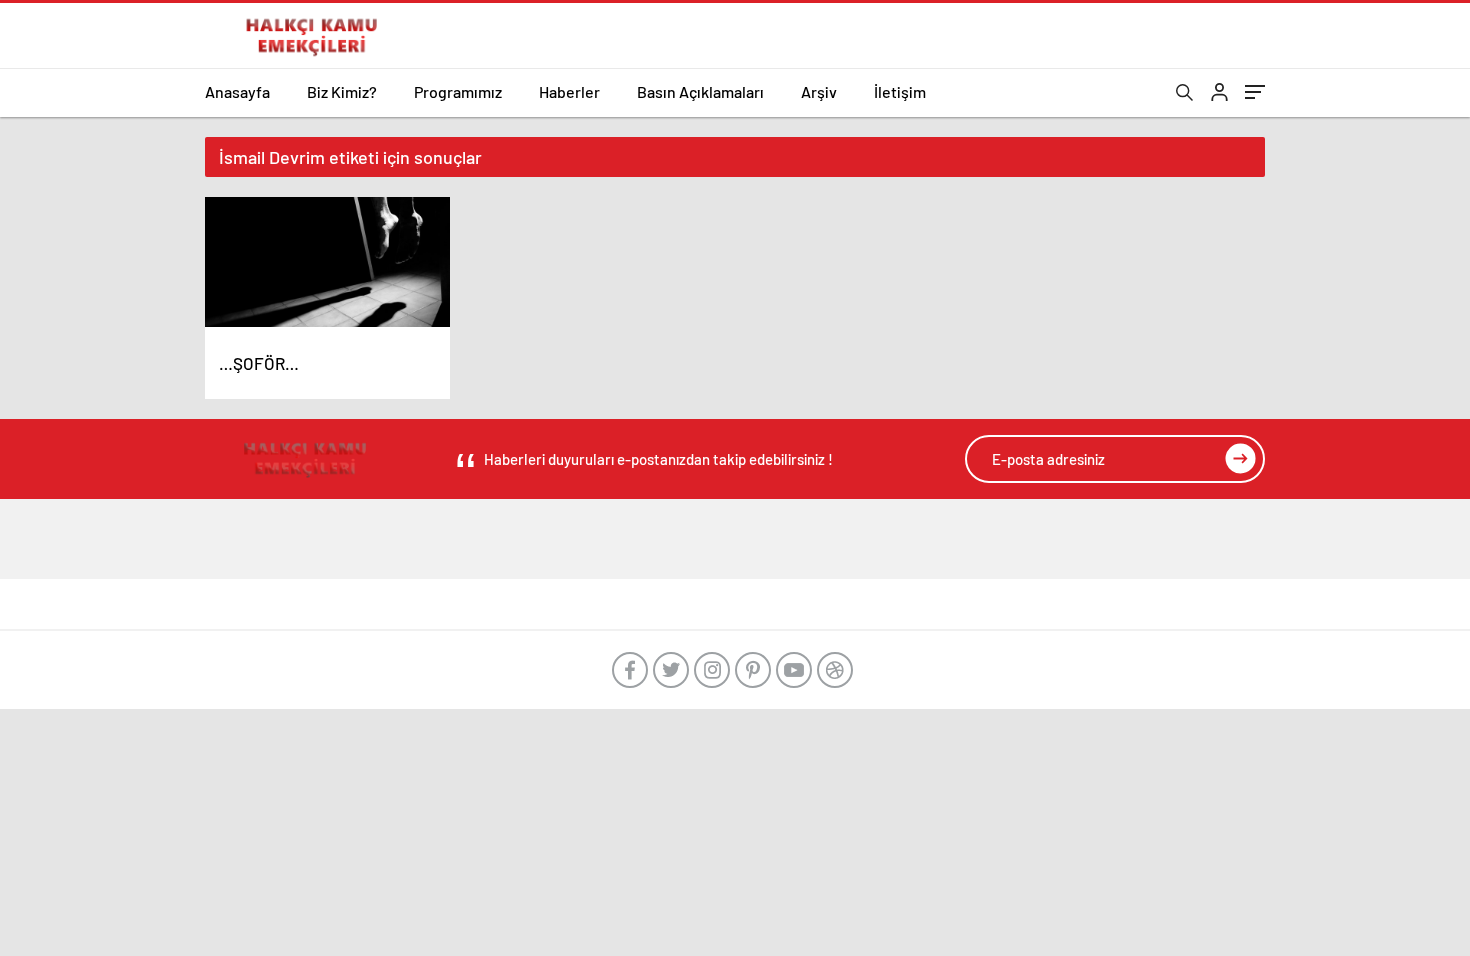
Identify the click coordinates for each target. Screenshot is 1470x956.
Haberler (569, 91)
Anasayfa (237, 91)
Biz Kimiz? (342, 91)
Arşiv (819, 91)
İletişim (900, 91)
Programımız (458, 91)
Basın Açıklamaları (700, 91)
